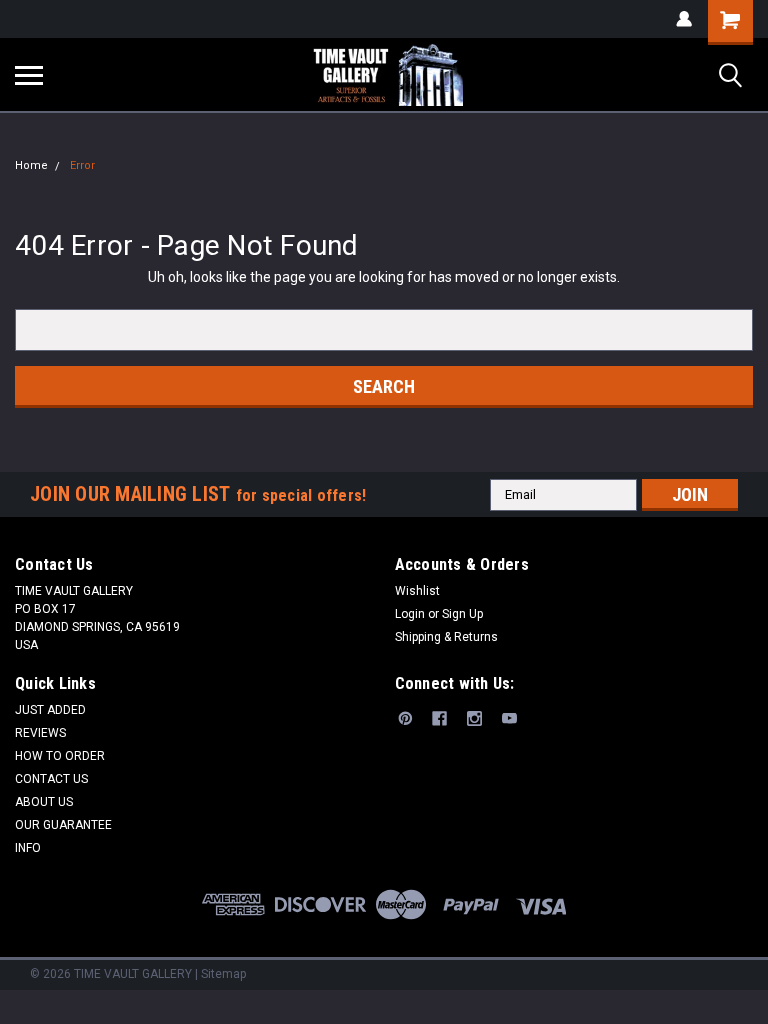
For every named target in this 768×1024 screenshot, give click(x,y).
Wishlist (417, 591)
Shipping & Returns (446, 637)
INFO (28, 848)
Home (31, 165)
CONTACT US (51, 779)
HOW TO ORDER (60, 756)
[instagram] (474, 718)
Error (82, 165)
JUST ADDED (50, 710)
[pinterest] (405, 718)
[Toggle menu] (29, 75)
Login (410, 614)
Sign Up (462, 614)
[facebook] (439, 718)
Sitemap (223, 974)
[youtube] (509, 718)
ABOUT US (44, 802)
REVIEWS (40, 733)
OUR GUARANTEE (63, 825)
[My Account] (684, 19)
